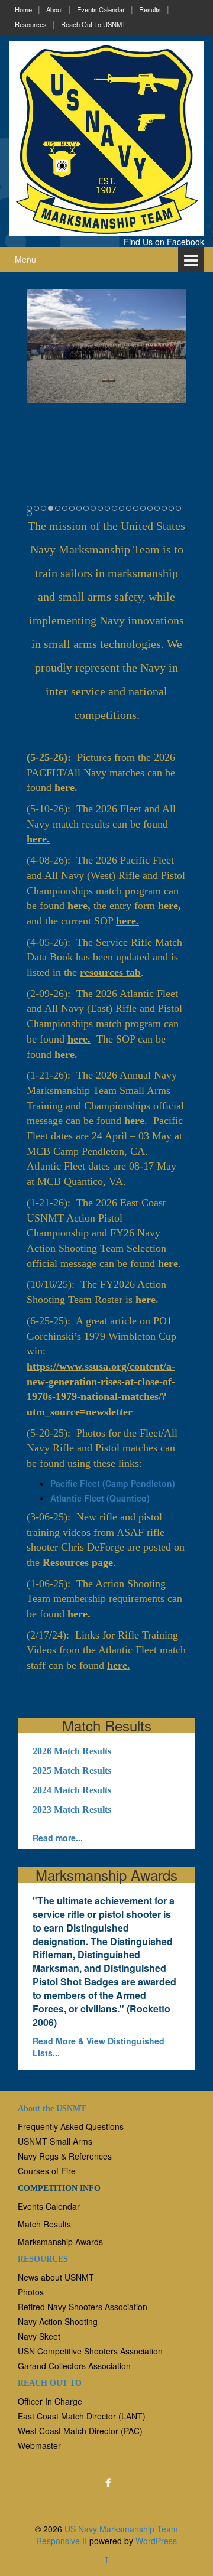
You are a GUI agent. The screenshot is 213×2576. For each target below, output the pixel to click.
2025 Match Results (72, 1771)
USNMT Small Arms (55, 2141)
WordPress (156, 2541)
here (134, 1121)
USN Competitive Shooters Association (90, 2351)
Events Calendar (101, 9)
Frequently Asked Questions (71, 2126)
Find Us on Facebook (164, 242)
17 (143, 508)
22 (178, 508)
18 (150, 508)
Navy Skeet (39, 2336)
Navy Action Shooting (58, 2321)
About (54, 9)
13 (114, 508)
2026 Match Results (72, 1751)
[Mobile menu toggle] (191, 260)
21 (171, 508)
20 (164, 508)
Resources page (78, 1562)
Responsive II (62, 2541)
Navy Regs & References (65, 2156)
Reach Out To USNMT (93, 24)
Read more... (58, 1838)
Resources (31, 24)
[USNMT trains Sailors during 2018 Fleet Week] (106, 346)
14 (122, 508)
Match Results (44, 2224)
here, (79, 906)
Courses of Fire (47, 2171)
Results (150, 9)
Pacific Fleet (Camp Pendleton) (113, 1483)
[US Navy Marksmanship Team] (106, 137)
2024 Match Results (72, 1790)
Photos (31, 2292)
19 (157, 508)
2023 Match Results (72, 1810)
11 (100, 508)
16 (136, 508)
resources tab (110, 972)
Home (23, 9)
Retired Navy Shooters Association (83, 2307)
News (28, 2277)
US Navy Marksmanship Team (121, 2529)
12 (107, 508)
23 (29, 514)
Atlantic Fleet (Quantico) (100, 1498)
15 (129, 508)
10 (93, 508)
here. (66, 787)
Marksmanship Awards (60, 2242)
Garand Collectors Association (74, 2366)
